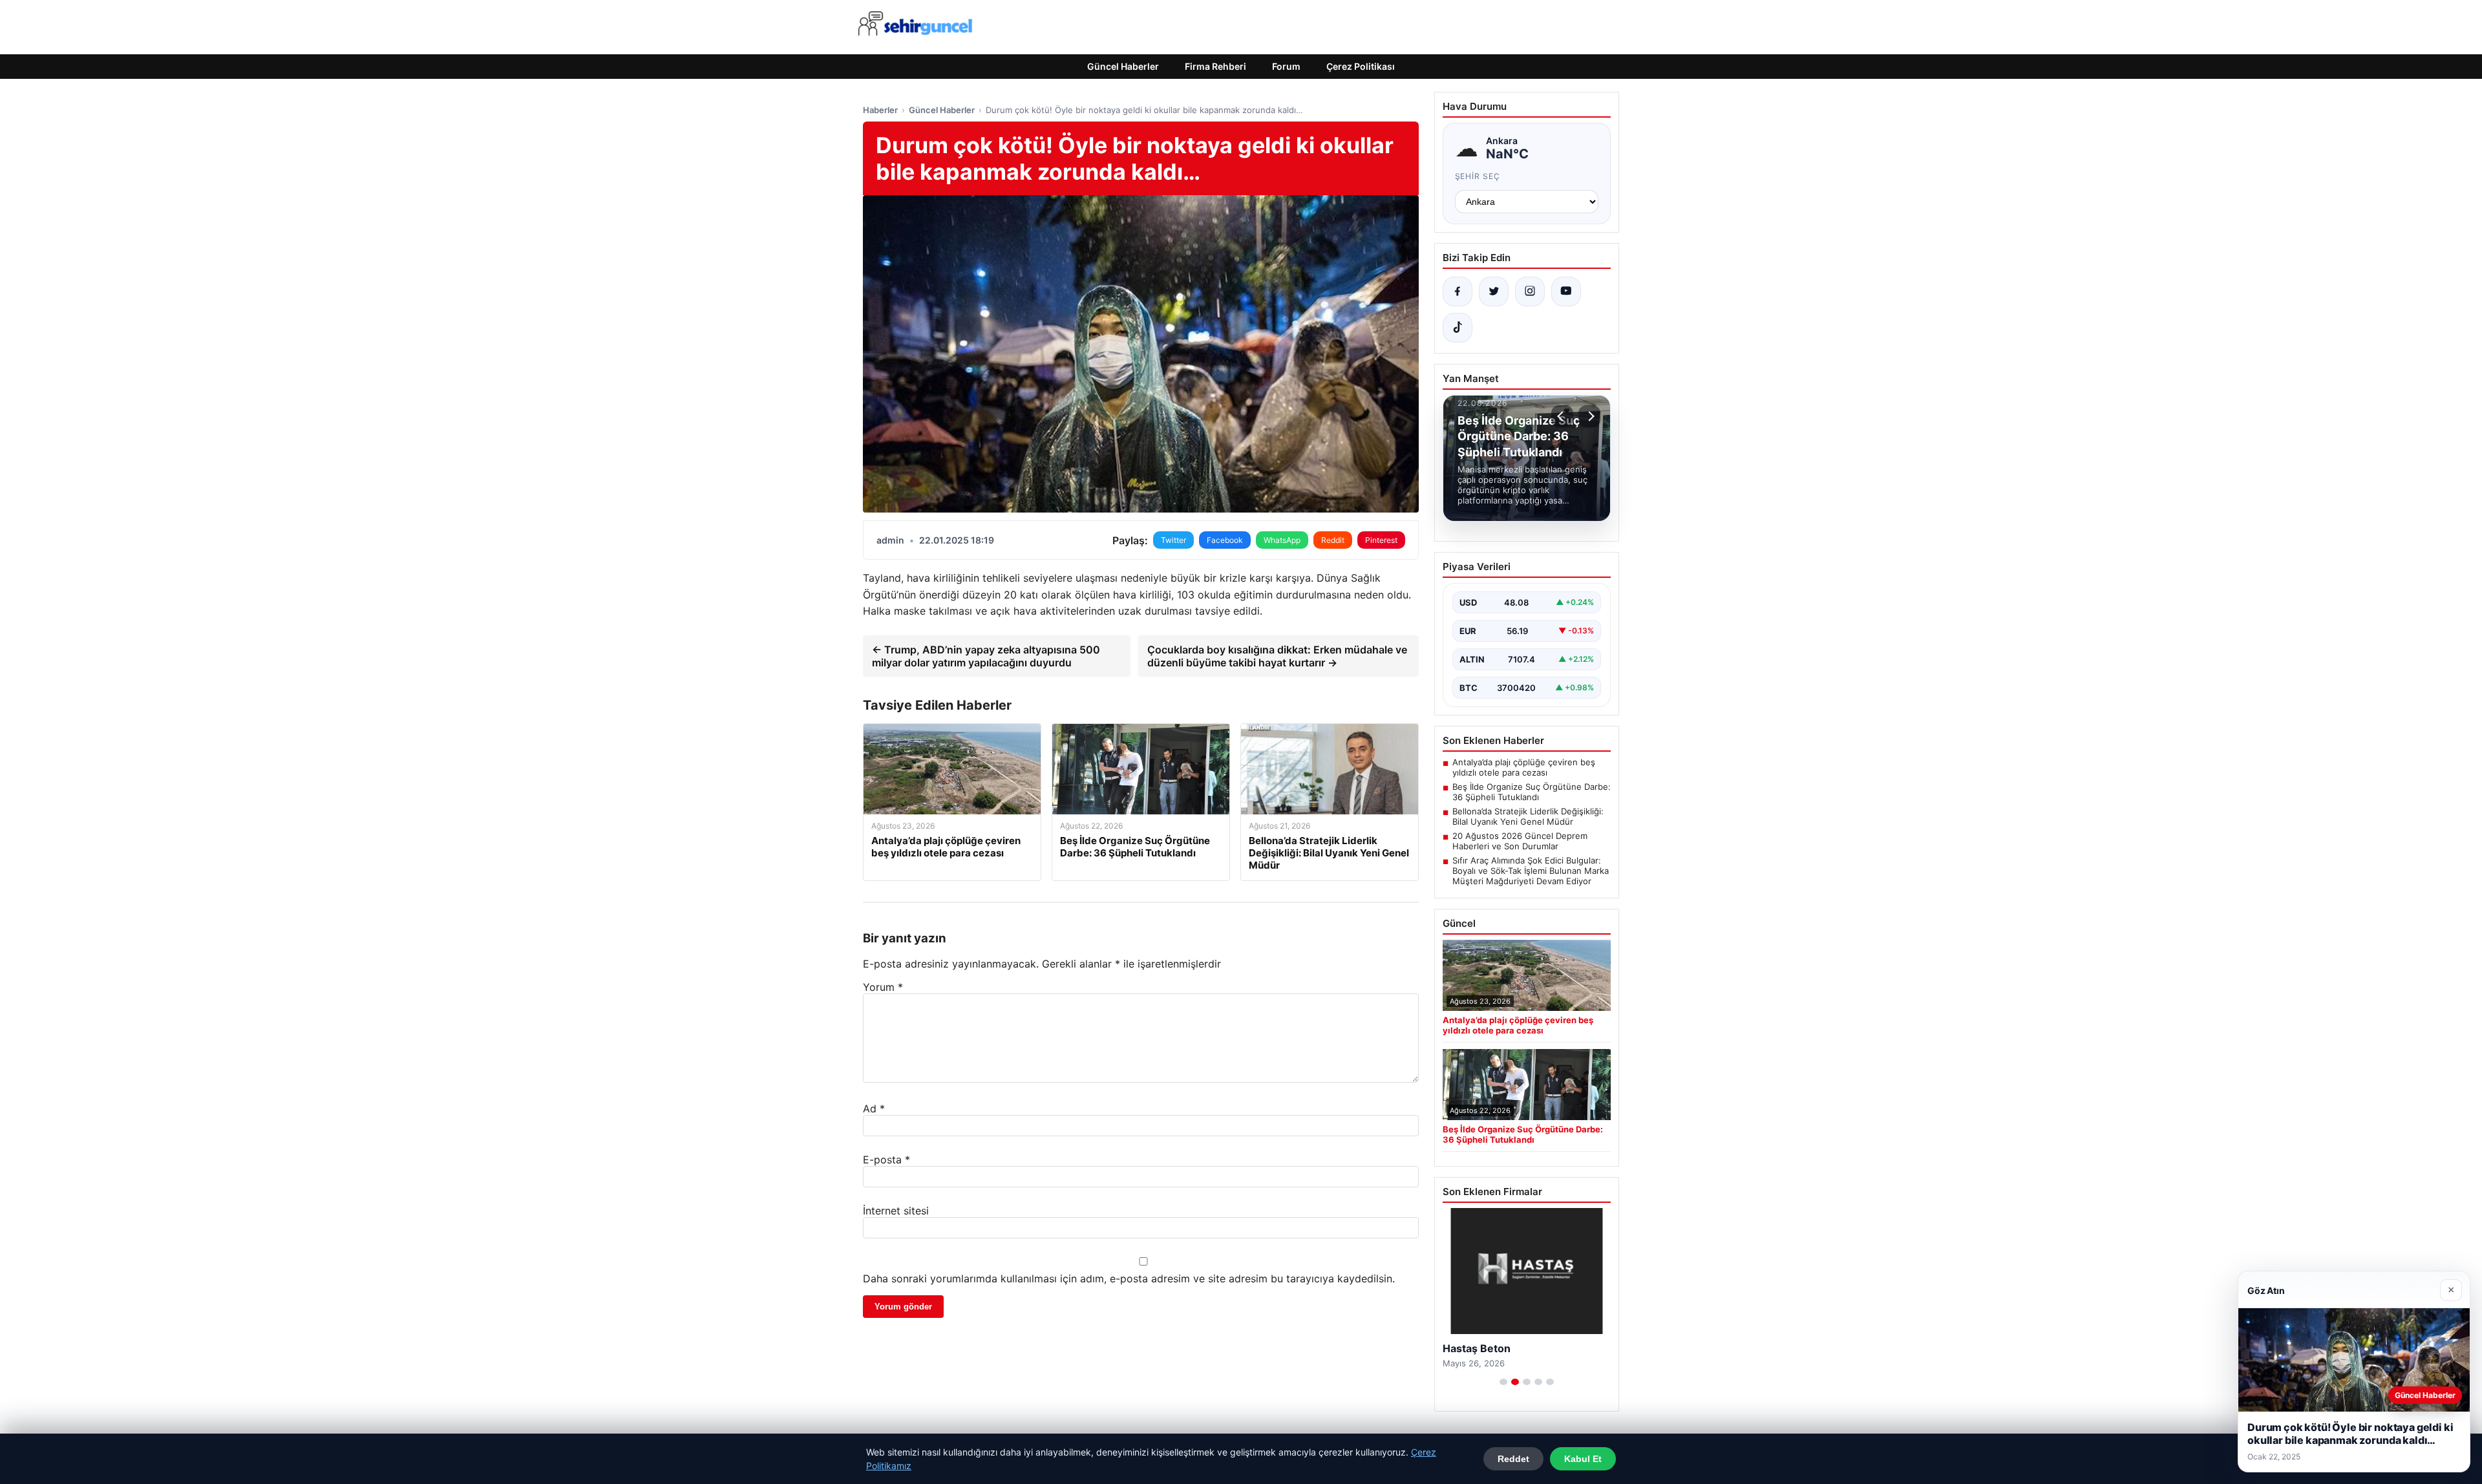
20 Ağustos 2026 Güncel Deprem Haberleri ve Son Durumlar (1520, 841)
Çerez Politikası (1361, 66)
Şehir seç (1478, 176)
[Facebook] (1458, 291)
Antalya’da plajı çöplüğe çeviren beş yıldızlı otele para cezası (1524, 767)
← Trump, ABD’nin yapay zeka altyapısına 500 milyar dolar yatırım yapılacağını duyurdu (986, 656)
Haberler (880, 110)
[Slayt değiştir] (1503, 1382)
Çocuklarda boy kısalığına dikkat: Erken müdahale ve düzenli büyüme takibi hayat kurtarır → (1277, 656)
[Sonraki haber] (1589, 416)
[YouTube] (1566, 291)
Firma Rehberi (1215, 66)
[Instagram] (1530, 291)
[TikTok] (1458, 328)
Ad (874, 1108)
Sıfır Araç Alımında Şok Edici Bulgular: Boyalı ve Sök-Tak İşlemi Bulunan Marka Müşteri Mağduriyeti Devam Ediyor (1531, 871)
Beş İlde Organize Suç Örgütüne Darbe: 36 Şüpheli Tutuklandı (1532, 792)
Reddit (1333, 540)
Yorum (883, 987)
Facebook (1225, 540)
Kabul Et (1583, 1459)
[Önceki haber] (1562, 416)
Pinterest (1381, 540)
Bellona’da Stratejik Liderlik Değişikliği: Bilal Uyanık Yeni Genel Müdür (1528, 816)
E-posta (886, 1160)
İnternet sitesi (896, 1211)
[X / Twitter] (1494, 291)
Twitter (1173, 540)
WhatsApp (1282, 540)
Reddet (1513, 1459)
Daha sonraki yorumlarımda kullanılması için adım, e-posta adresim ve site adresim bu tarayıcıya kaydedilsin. (1129, 1278)
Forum (1286, 66)
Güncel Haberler (1123, 66)
